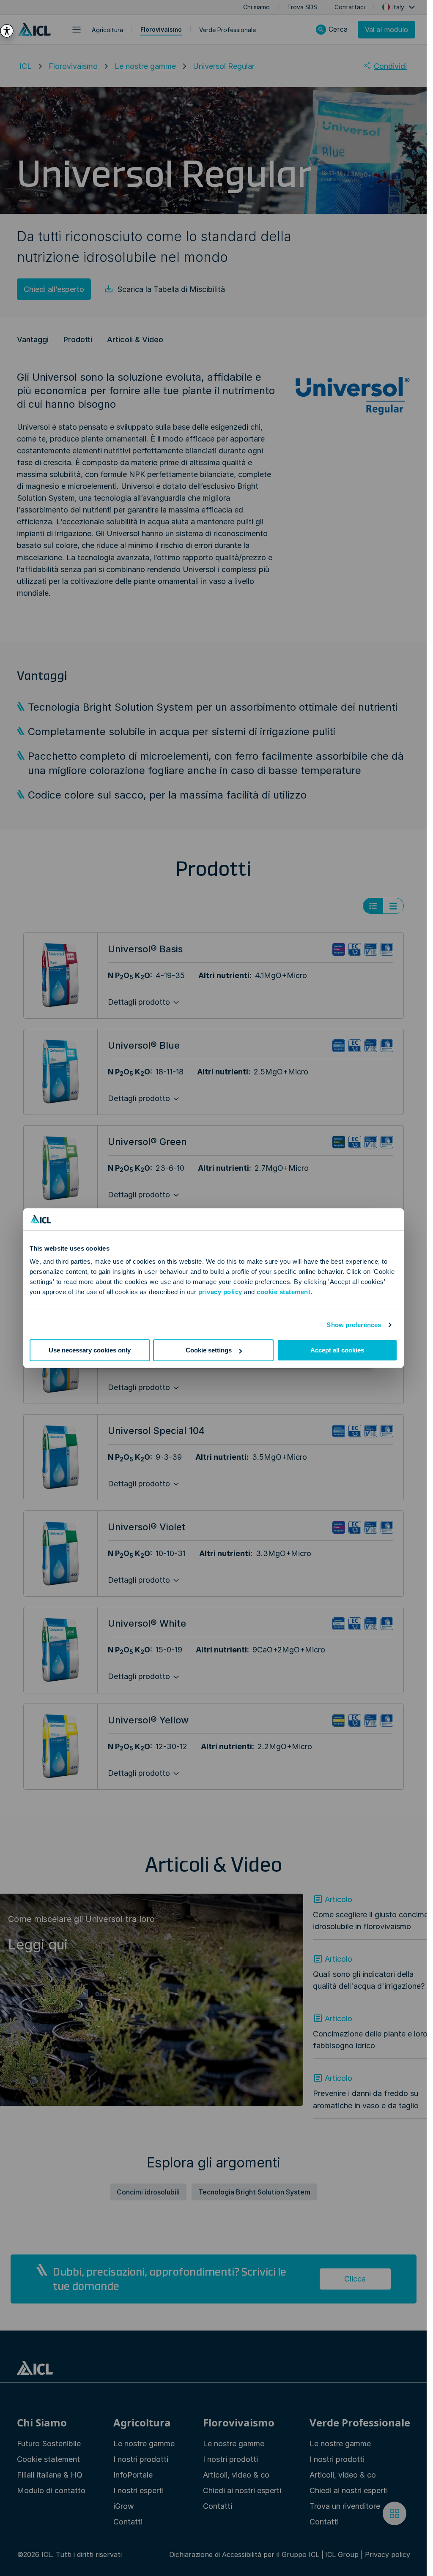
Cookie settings (209, 1350)
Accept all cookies (337, 1350)
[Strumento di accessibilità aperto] (7, 31)
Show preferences (354, 1325)
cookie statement (284, 1292)
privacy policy (220, 1292)
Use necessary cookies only (90, 1350)
